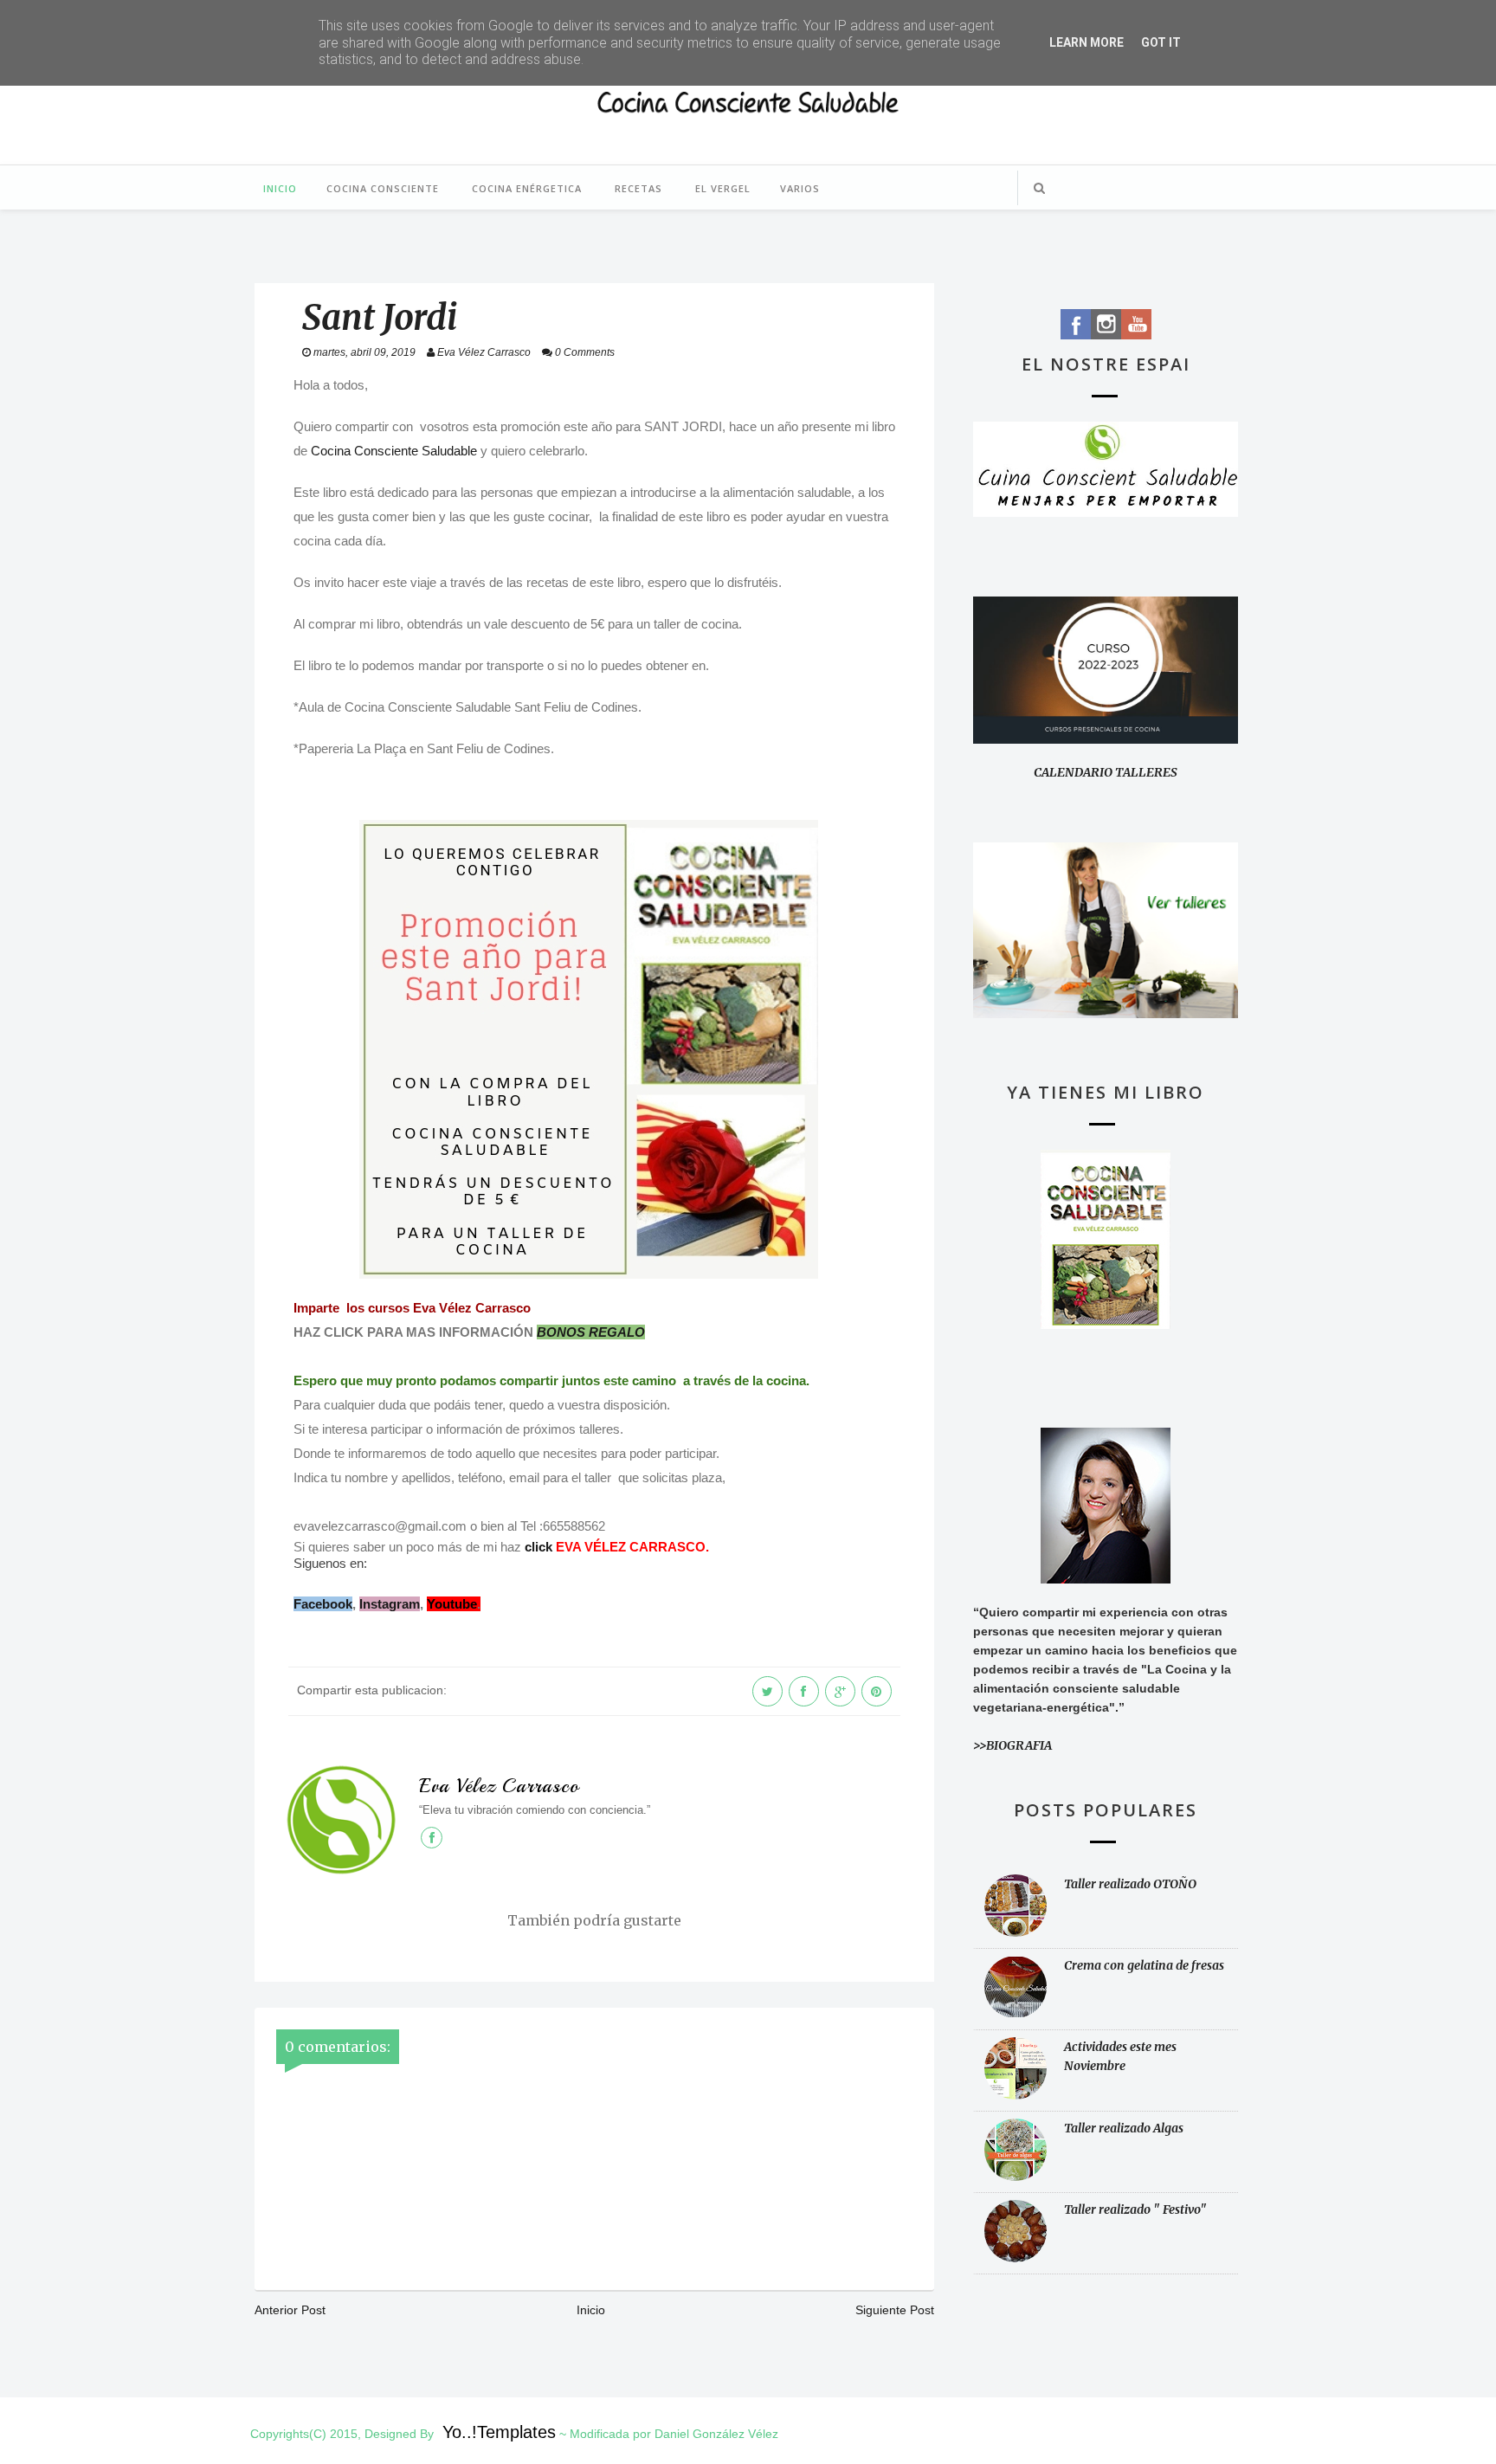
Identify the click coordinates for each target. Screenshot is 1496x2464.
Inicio (280, 188)
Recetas (638, 188)
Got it (1161, 42)
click (538, 1547)
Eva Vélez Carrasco (499, 1786)
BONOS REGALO (591, 1332)
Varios (800, 188)
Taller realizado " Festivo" (1135, 2209)
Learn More (1087, 42)
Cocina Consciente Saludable (394, 451)
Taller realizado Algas (1124, 2128)
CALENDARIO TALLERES (1106, 772)
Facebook (323, 1604)
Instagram (390, 1604)
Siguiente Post (895, 2310)
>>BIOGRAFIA (1012, 1745)
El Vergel (723, 188)
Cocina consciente (383, 188)
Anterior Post (290, 2310)
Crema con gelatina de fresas (1144, 1965)
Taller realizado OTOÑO (1130, 1884)
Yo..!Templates (499, 2432)
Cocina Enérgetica (527, 188)
